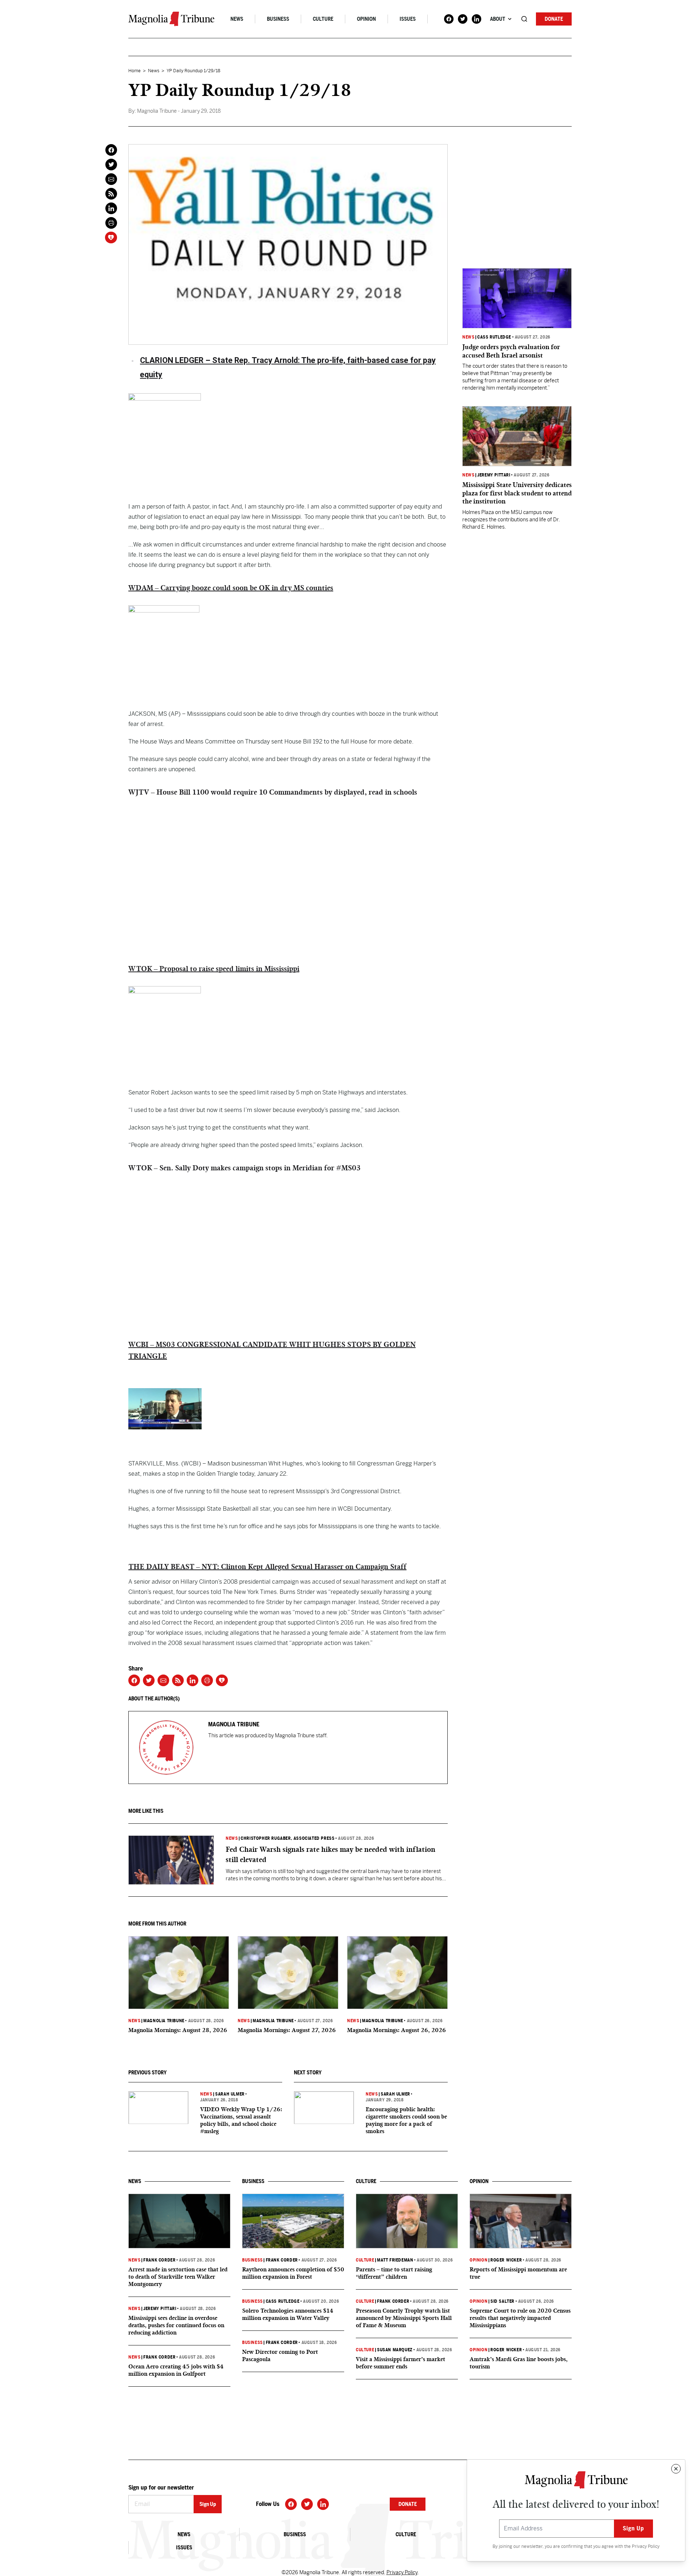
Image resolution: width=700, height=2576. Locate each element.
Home (135, 71)
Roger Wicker (506, 2260)
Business (278, 19)
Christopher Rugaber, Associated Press (287, 1838)
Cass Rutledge (494, 337)
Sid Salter (502, 2301)
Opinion (366, 19)
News (237, 19)
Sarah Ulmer (230, 2094)
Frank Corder (159, 2260)
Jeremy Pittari (494, 475)
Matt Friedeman (395, 2260)
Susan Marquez (395, 2350)
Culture (323, 19)
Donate (554, 19)
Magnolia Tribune (164, 2021)
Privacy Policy (646, 2546)
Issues (408, 19)
